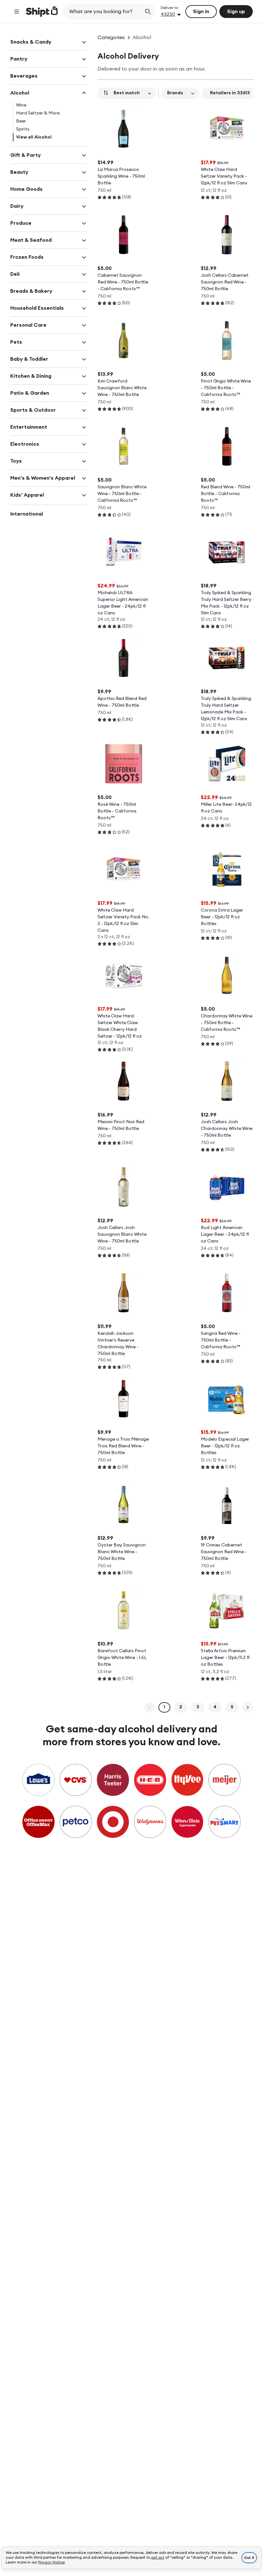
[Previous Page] (149, 1707)
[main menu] (17, 12)
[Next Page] (248, 1707)
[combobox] (103, 12)
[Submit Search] (148, 12)
